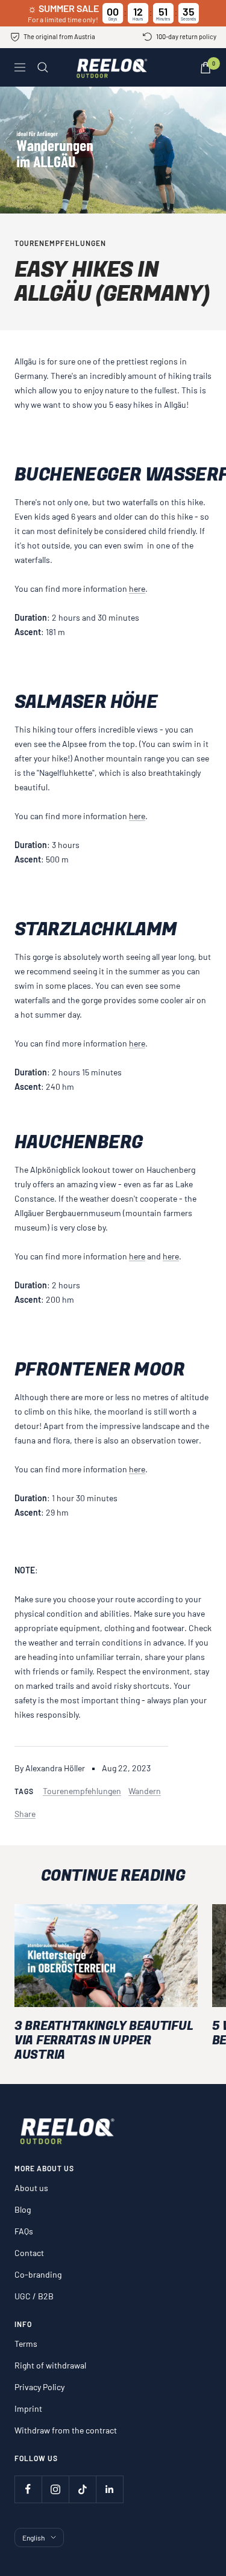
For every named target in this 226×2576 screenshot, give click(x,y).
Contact (29, 2253)
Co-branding (38, 2274)
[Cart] (206, 68)
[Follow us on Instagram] (55, 2489)
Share (25, 1814)
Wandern (145, 1791)
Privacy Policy (39, 2387)
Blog (23, 2209)
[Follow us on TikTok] (82, 2489)
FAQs (24, 2231)
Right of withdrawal (50, 2365)
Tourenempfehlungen (60, 243)
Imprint (28, 2408)
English (33, 2538)
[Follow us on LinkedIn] (109, 2489)
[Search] (43, 67)
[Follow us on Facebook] (28, 2489)
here (137, 589)
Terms (26, 2344)
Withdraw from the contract (66, 2430)
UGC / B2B (34, 2296)
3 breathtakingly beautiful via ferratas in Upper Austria (104, 2040)
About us (31, 2188)
